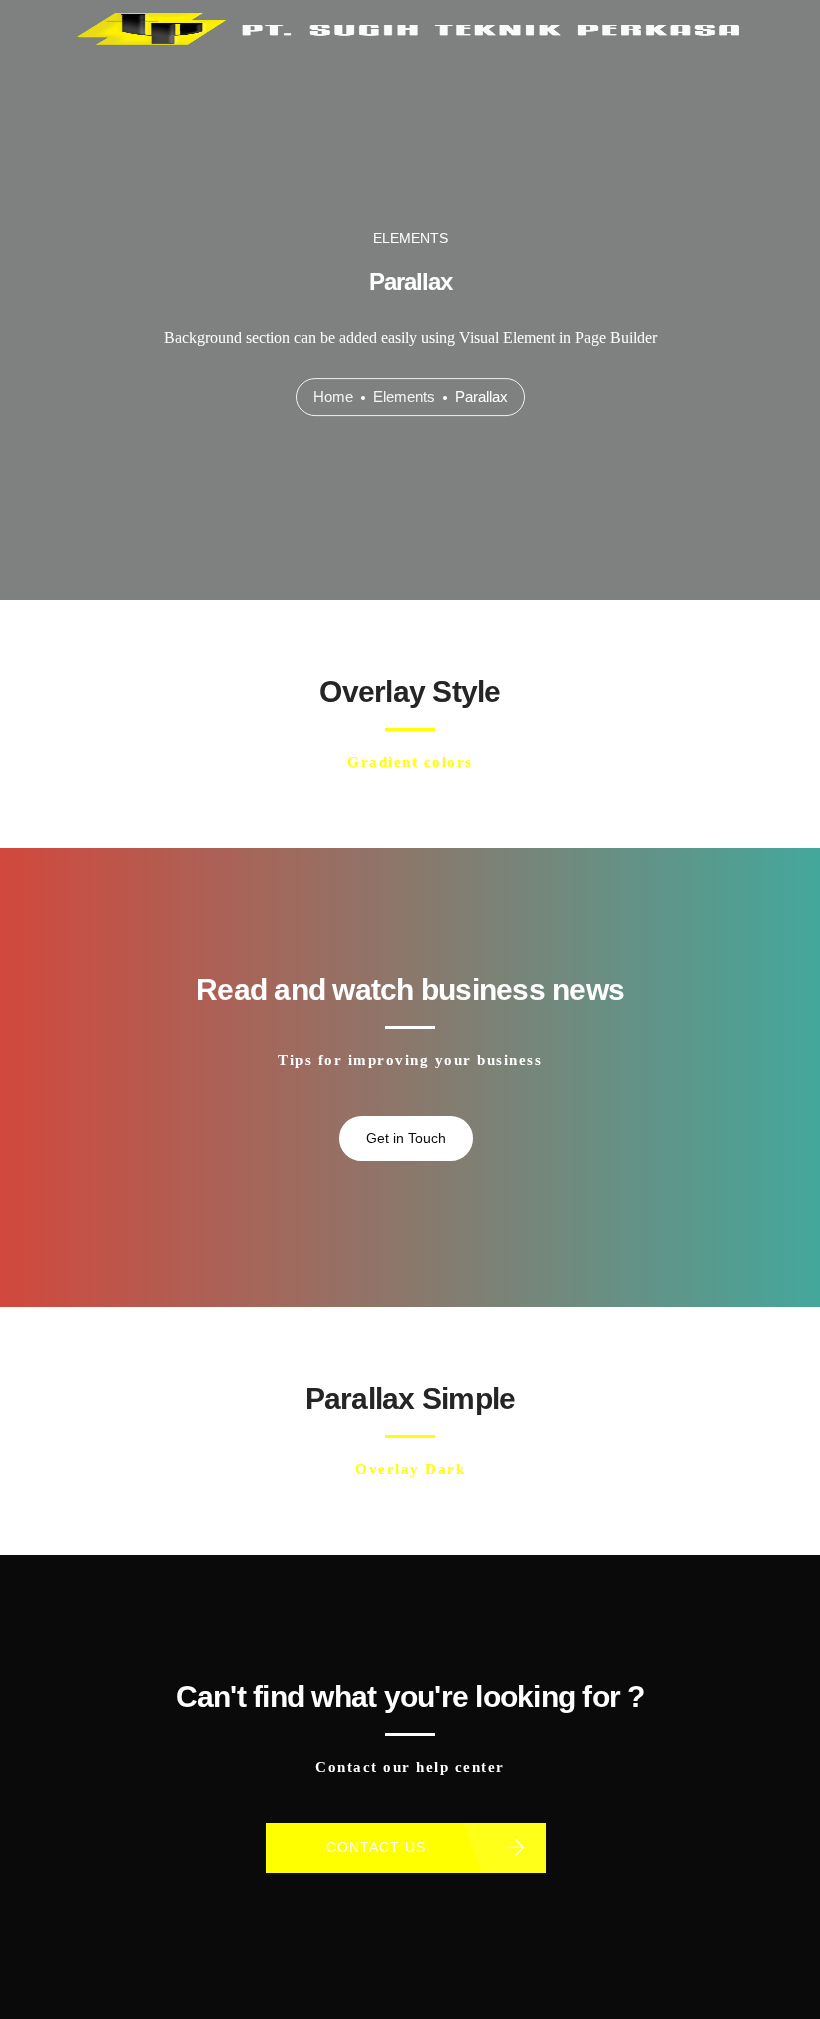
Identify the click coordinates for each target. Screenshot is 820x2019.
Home (333, 396)
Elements (404, 396)
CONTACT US (376, 1847)
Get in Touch (406, 1138)
